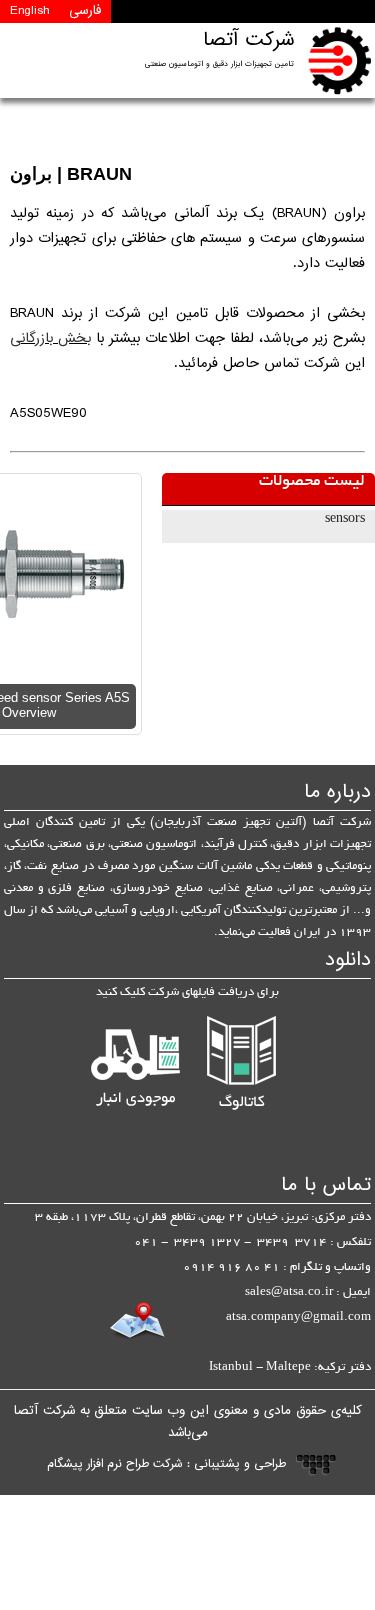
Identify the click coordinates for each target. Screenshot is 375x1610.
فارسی (85, 11)
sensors (345, 520)
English (29, 11)
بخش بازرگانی (50, 338)
